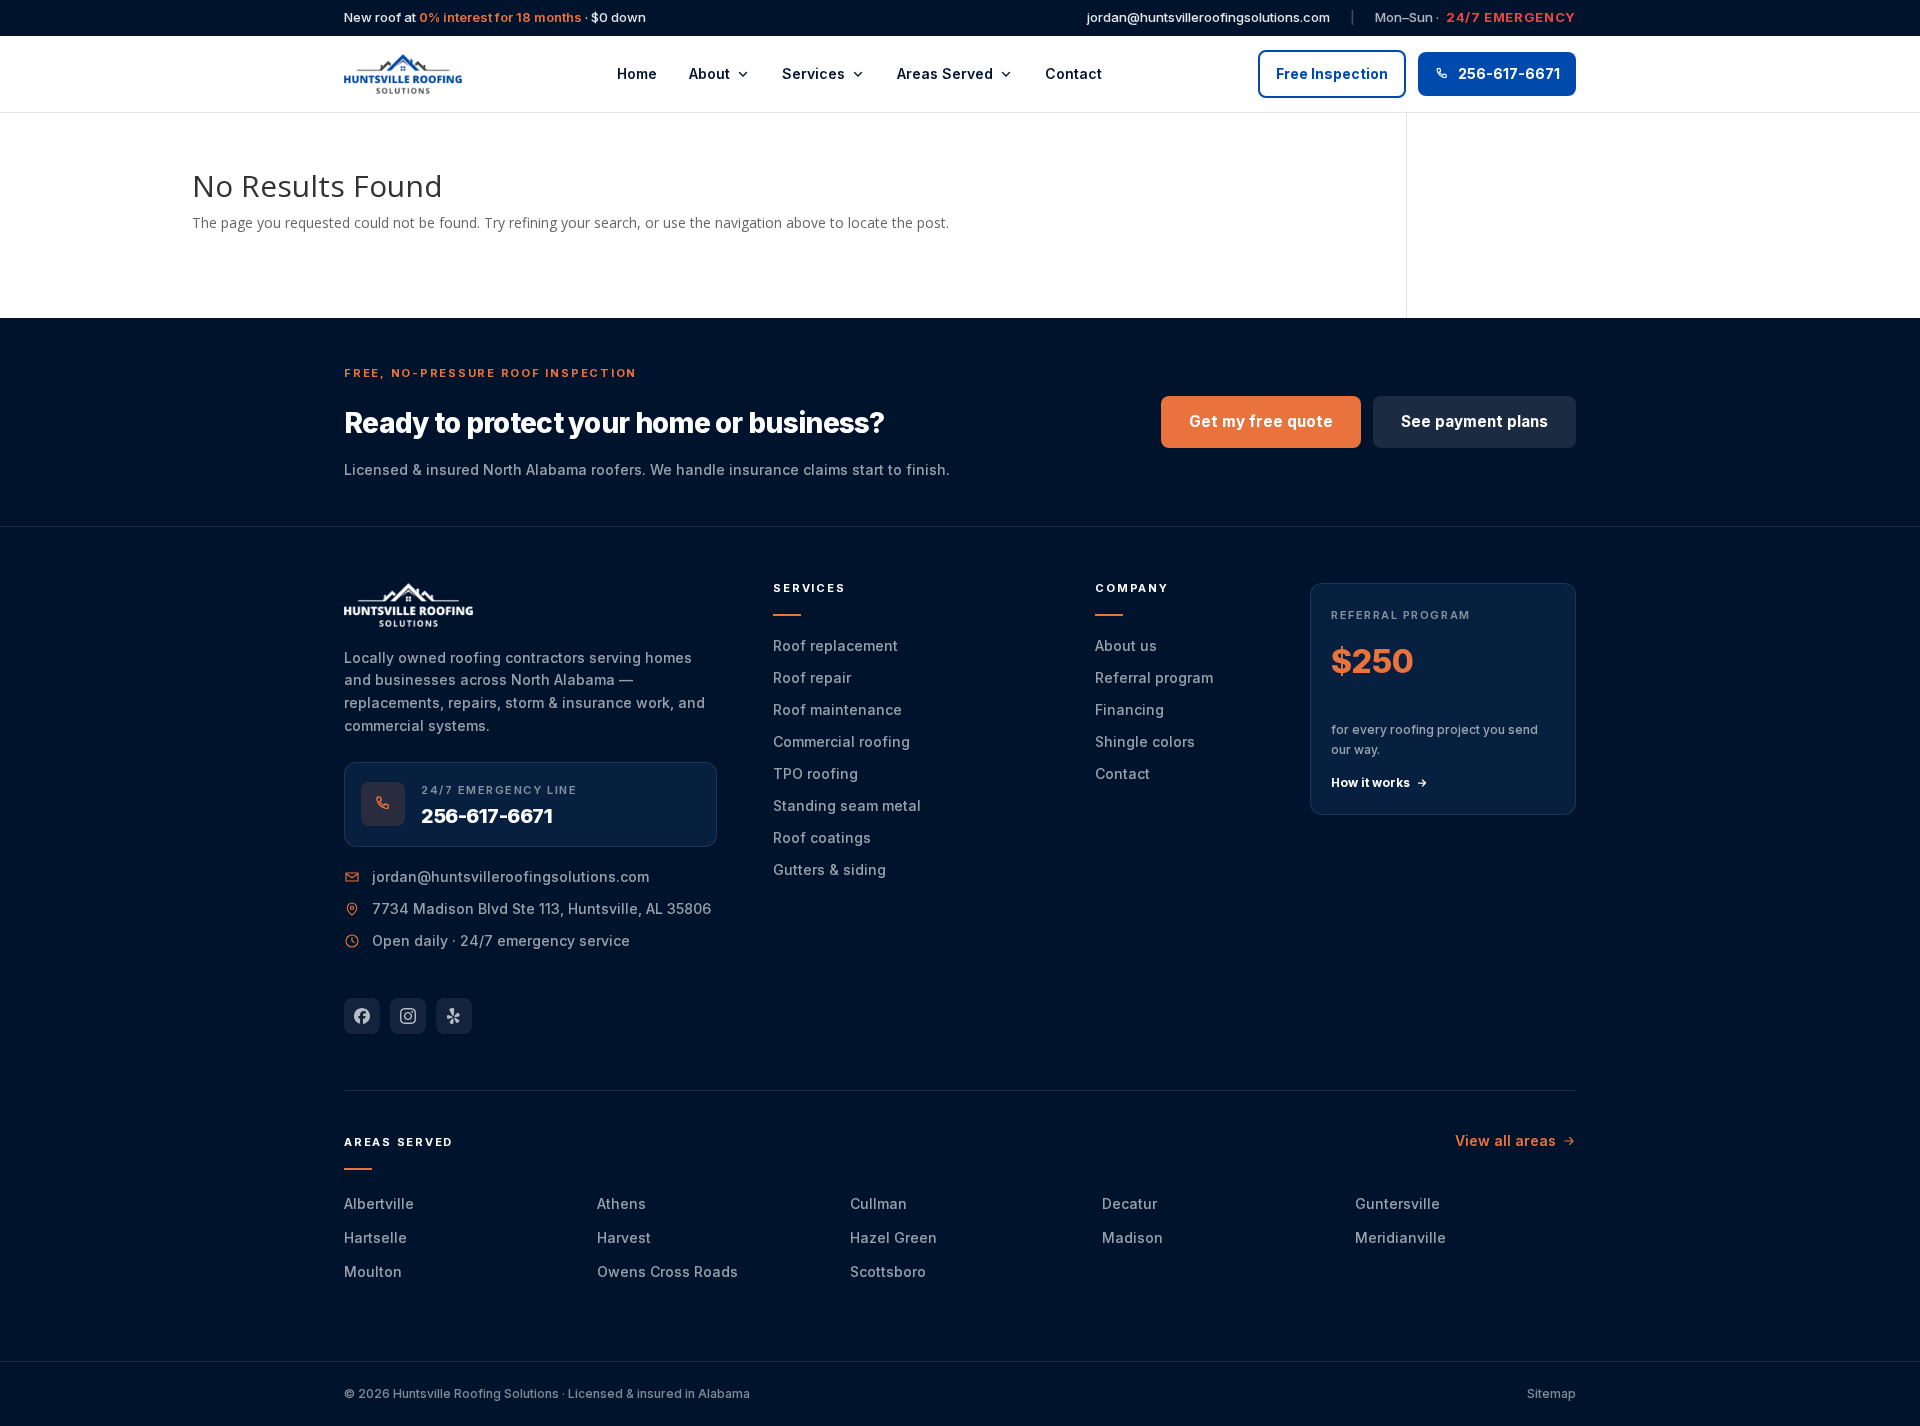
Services (813, 73)
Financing (1129, 709)
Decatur (1129, 1203)
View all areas (1505, 1140)
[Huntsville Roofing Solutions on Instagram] (408, 1016)
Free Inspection (1332, 73)
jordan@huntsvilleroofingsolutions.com (1208, 17)
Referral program (1154, 677)
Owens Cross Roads (667, 1271)
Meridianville (1400, 1237)
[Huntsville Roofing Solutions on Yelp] (454, 1016)
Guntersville (1397, 1203)
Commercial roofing (841, 741)
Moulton (373, 1271)
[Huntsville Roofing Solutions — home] (403, 74)
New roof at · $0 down (495, 17)
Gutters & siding (829, 869)
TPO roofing (815, 773)
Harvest (624, 1237)
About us (1126, 645)
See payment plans (1474, 421)
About (709, 73)
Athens (621, 1203)
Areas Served (945, 73)
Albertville (379, 1203)
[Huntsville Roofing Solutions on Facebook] (362, 1016)
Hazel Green (893, 1237)
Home (637, 73)
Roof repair (812, 677)
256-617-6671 (1509, 73)
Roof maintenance (837, 709)
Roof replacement (835, 645)
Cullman (878, 1203)
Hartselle (375, 1237)
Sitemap (1551, 1393)
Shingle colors (1145, 741)
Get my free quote (1261, 421)
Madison (1132, 1237)
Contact (1073, 73)
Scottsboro (888, 1271)
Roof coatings (822, 837)
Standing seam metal (847, 805)
